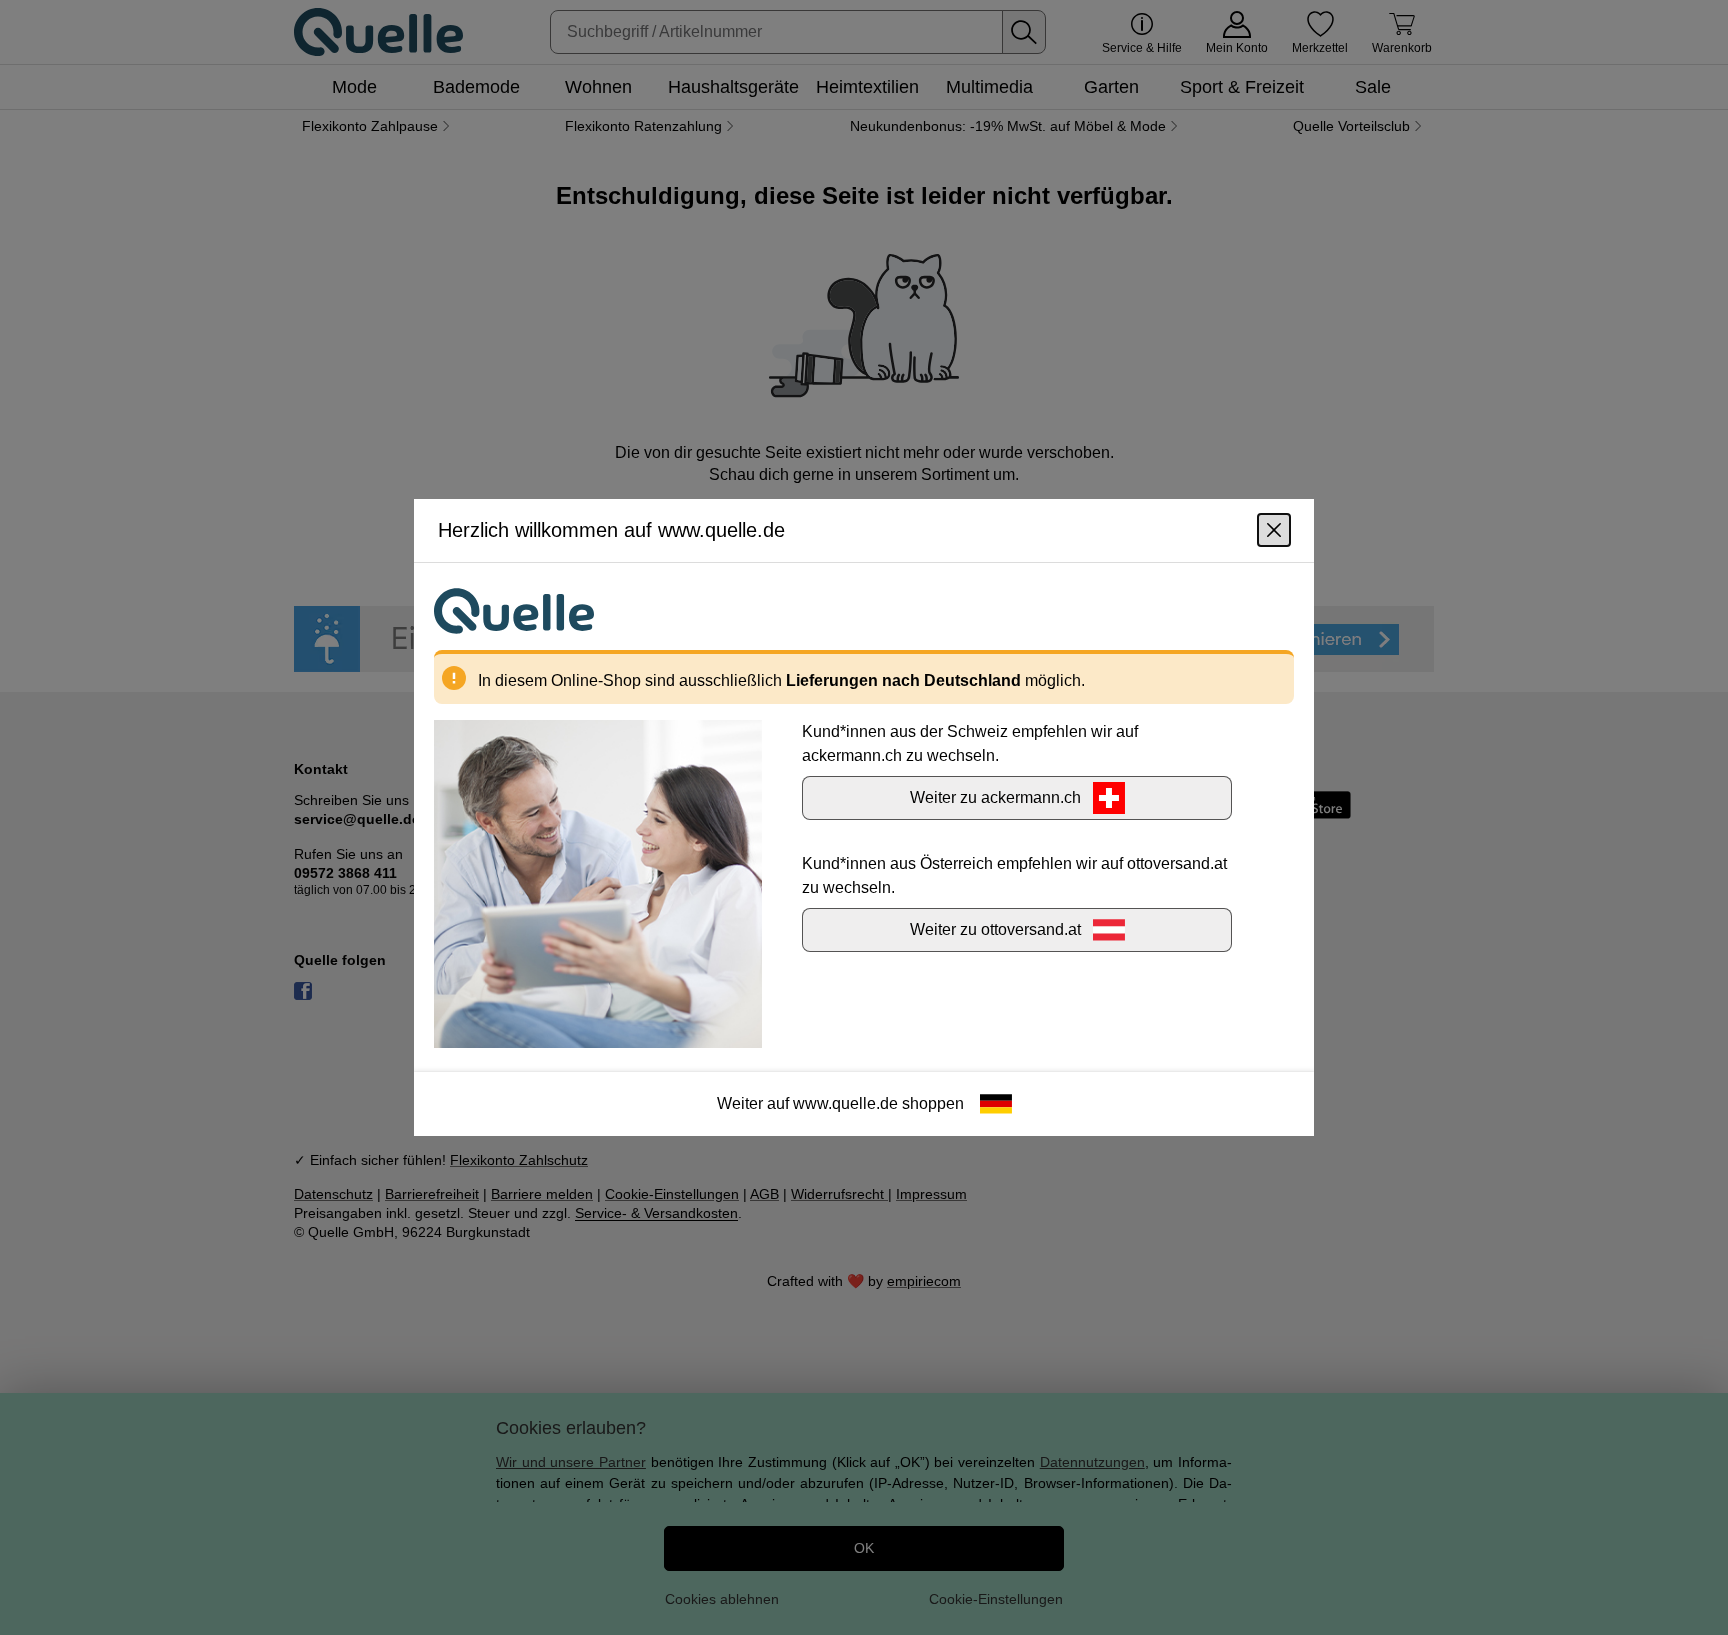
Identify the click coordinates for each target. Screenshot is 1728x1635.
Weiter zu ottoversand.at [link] (995, 929)
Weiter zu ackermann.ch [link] (995, 797)
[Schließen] (1274, 530)
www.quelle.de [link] (845, 1103)
